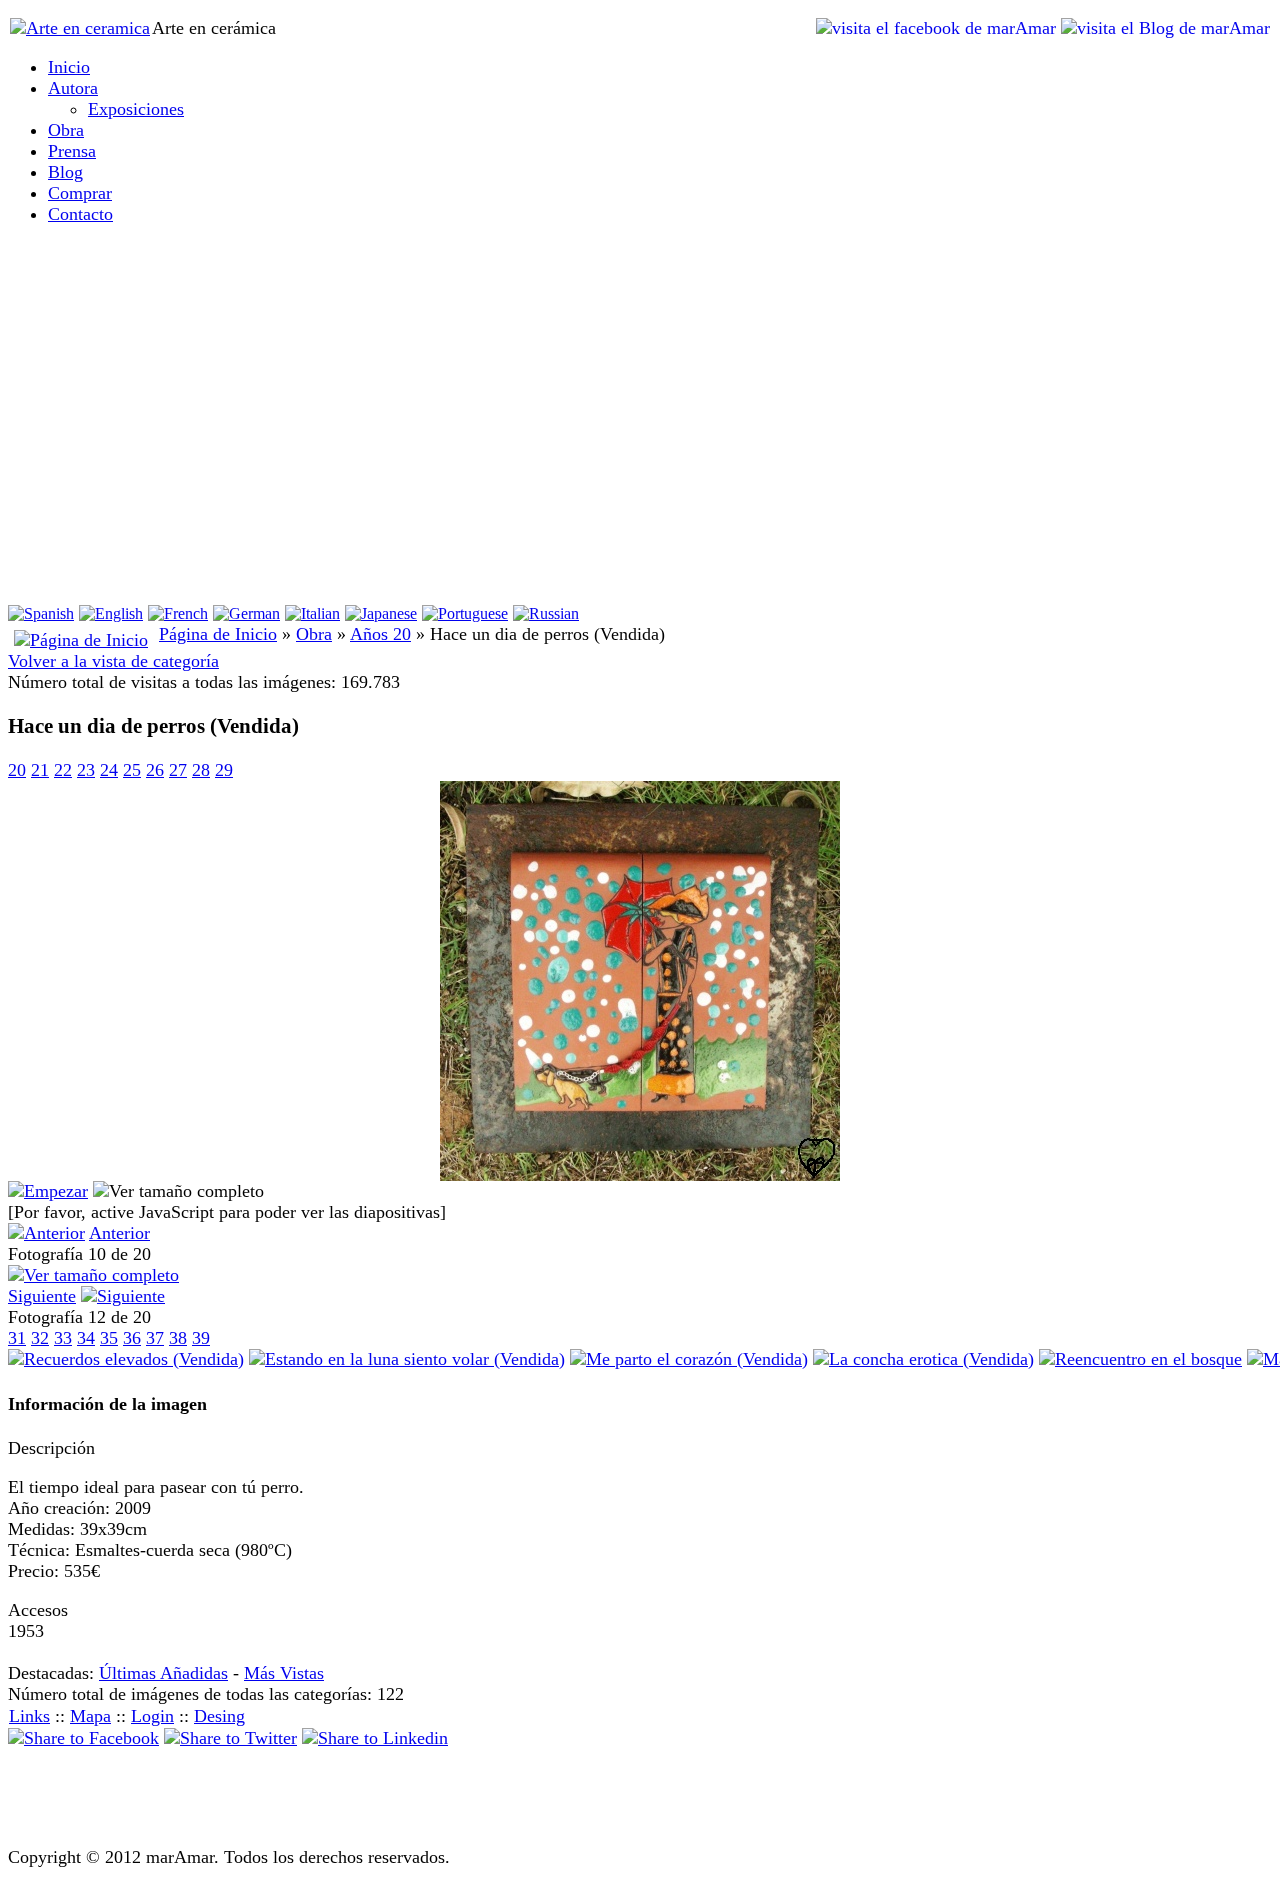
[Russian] (546, 613)
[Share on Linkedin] (375, 1738)
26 (155, 770)
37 (155, 1338)
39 (201, 1338)
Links (29, 1716)
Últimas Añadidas (163, 1673)
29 (224, 770)
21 (40, 770)
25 (132, 770)
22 (63, 770)
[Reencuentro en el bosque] (1140, 1359)
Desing (219, 1716)
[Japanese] (381, 613)
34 (86, 1338)
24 (109, 770)
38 (178, 1338)
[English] (111, 613)
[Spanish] (41, 613)
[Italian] (312, 613)
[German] (246, 613)
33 (63, 1338)
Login (152, 1716)
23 (86, 770)
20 (17, 770)
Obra (314, 634)
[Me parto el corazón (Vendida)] (689, 1359)
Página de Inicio (218, 634)
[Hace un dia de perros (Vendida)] (640, 1175)
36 (132, 1338)
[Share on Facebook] (83, 1738)
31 (17, 1338)
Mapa (90, 1716)
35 (109, 1338)
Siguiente (42, 1296)
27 (178, 770)
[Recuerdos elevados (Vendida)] (126, 1359)
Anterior (119, 1233)
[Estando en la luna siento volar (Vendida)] (407, 1359)
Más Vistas (284, 1673)
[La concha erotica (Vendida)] (923, 1359)
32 (40, 1338)
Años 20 (380, 634)
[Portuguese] (465, 613)
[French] (178, 613)
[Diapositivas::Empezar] (48, 1191)
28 (201, 770)
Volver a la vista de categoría (113, 661)
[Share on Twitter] (230, 1738)
